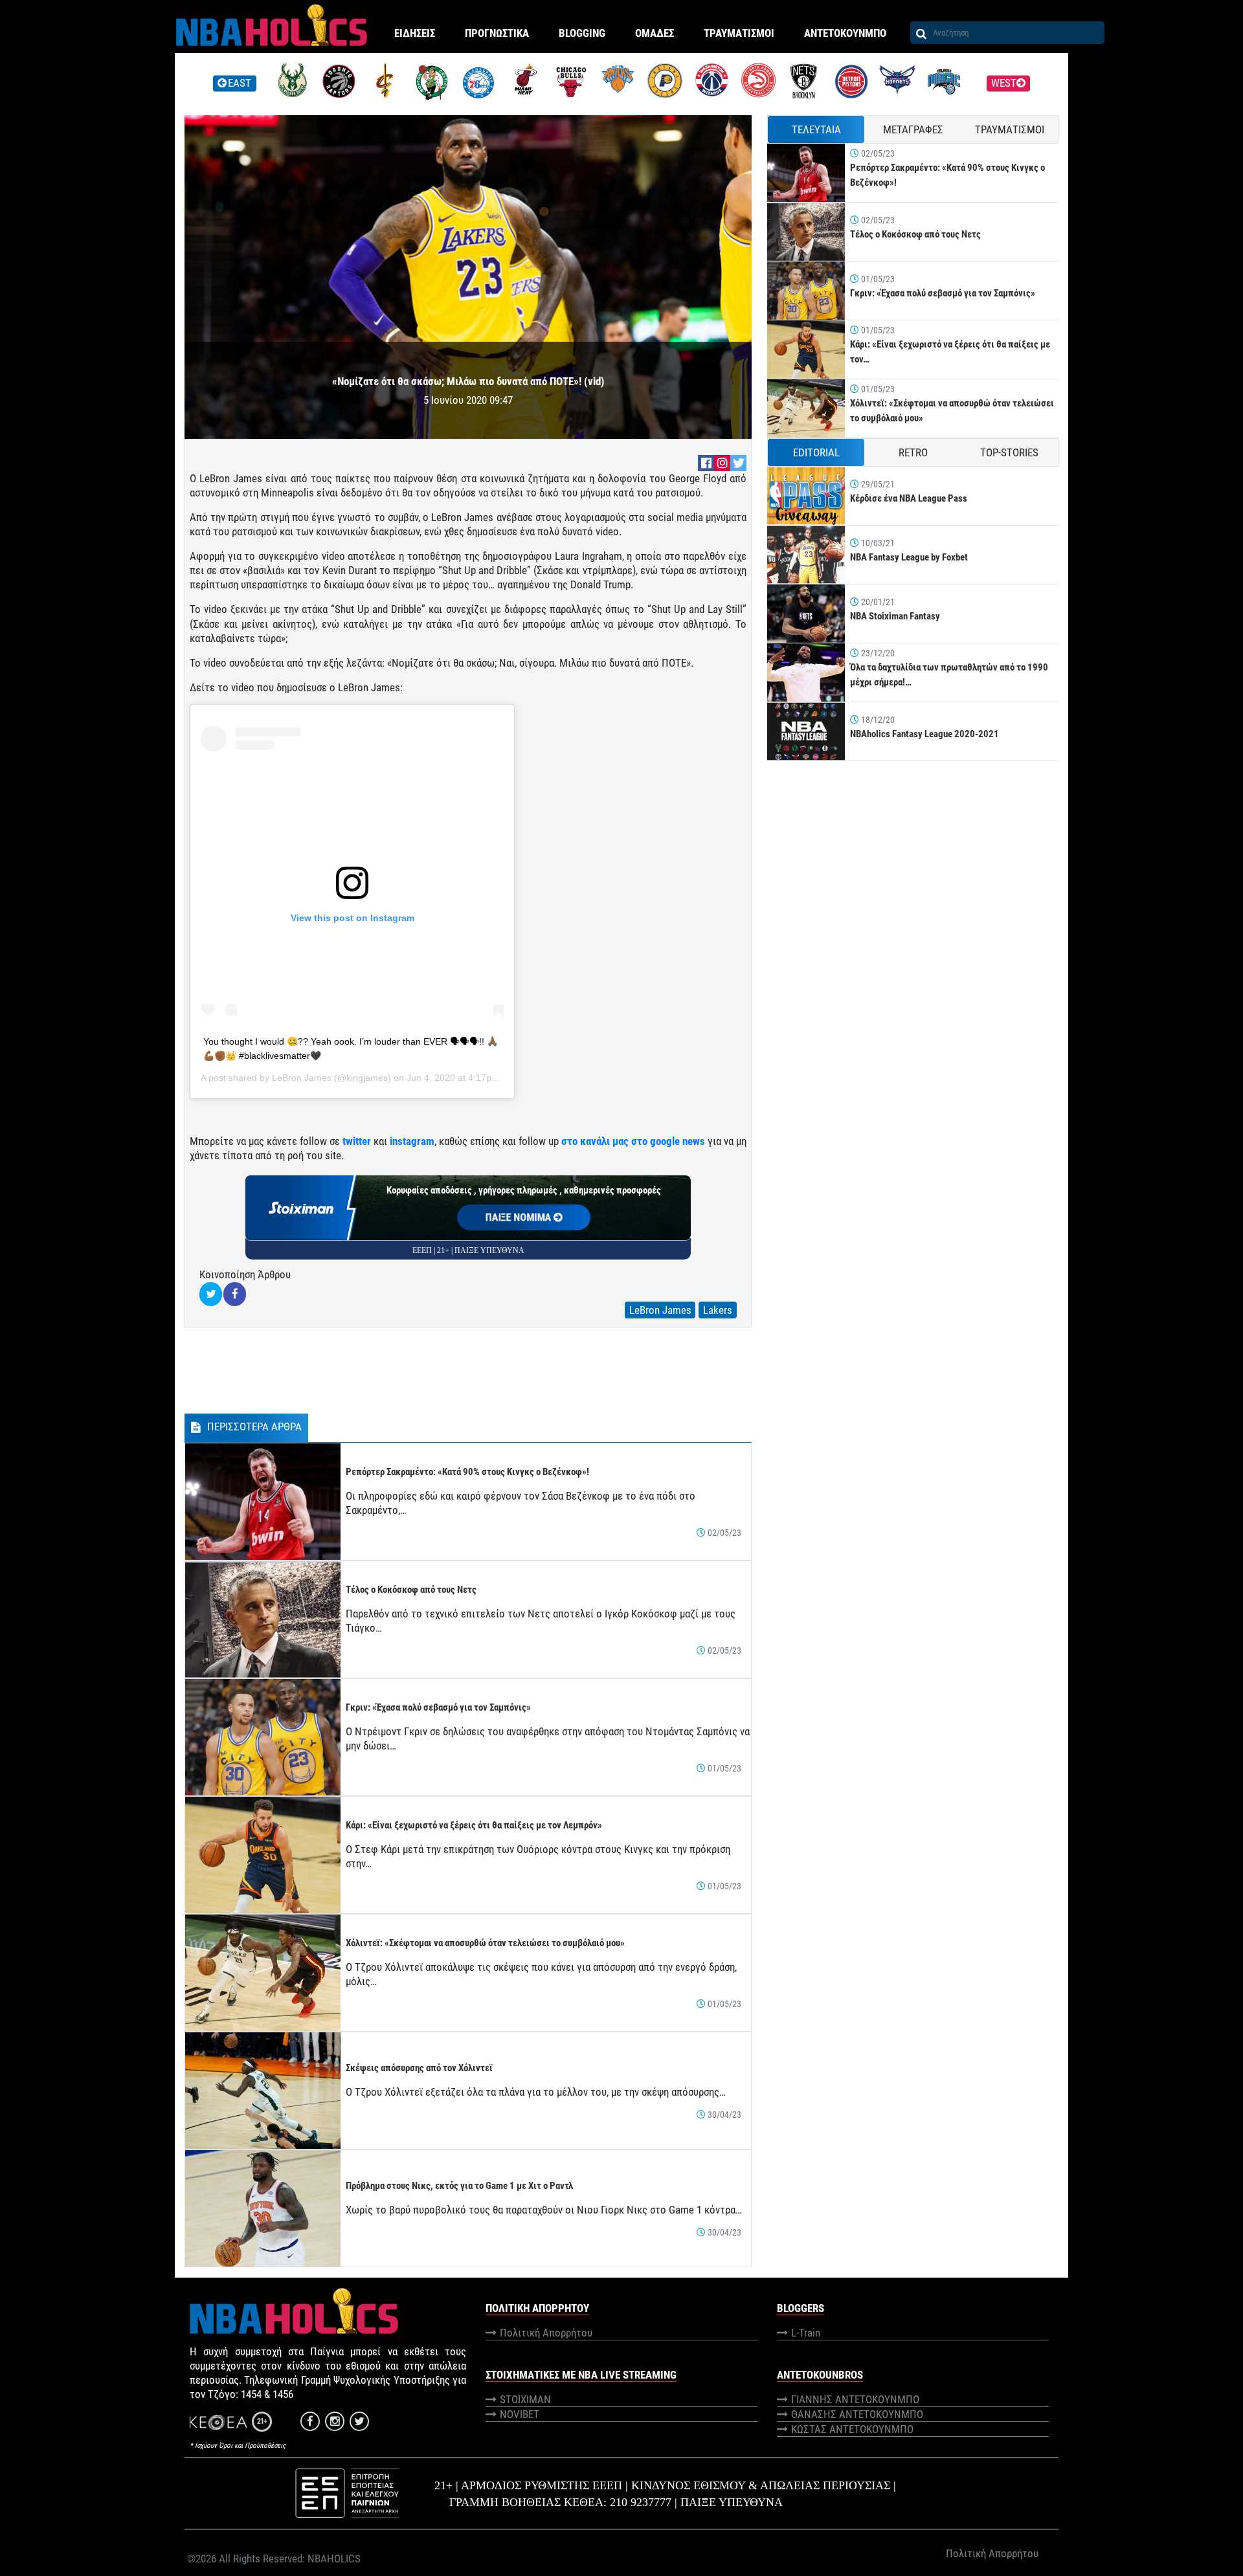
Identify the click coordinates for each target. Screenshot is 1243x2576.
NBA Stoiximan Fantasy (895, 616)
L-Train (806, 2333)
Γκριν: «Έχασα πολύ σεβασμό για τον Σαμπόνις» (438, 1707)
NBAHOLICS (334, 2559)
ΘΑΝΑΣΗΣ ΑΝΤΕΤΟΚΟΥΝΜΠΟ (857, 2414)
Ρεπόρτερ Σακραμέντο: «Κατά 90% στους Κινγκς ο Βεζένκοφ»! (467, 1472)
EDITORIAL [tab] (816, 452)
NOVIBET (520, 2414)
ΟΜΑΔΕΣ (655, 33)
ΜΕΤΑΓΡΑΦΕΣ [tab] (913, 129)
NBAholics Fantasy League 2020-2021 (924, 734)
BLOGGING (582, 33)
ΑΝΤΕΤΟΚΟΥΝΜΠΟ (845, 33)
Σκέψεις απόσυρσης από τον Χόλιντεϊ (419, 2068)
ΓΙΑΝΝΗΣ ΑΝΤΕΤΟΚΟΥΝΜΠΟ (855, 2399)
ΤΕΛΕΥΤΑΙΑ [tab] (816, 129)
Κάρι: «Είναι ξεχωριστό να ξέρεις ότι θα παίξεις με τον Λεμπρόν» (474, 1825)
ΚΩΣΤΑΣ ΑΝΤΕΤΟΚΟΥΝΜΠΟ (852, 2429)
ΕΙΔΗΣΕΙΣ (415, 33)
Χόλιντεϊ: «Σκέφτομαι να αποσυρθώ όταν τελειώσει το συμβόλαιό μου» (485, 1943)
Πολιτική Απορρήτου (546, 2333)
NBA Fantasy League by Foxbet (909, 557)
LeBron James (302, 1078)
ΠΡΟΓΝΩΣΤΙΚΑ (497, 33)
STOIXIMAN (525, 2399)
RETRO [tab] (913, 452)
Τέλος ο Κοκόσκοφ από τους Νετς (411, 1590)
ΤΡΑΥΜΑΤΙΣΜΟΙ (739, 33)
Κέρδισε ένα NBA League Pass (909, 498)
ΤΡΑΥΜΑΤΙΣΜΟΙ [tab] (1010, 129)
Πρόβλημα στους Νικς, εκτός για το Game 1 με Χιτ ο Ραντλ (459, 2186)
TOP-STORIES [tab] (1009, 452)
